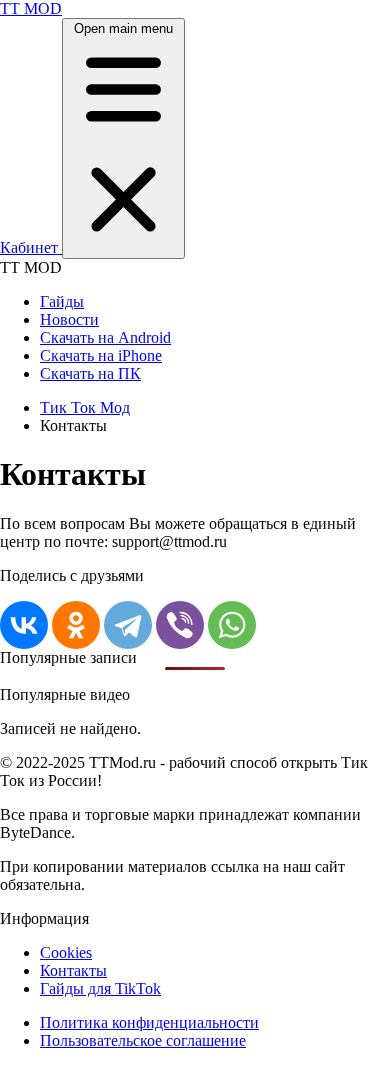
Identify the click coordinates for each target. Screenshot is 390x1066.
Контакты (73, 970)
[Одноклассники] (76, 625)
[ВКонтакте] (24, 625)
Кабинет (31, 247)
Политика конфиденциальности (149, 1022)
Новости (69, 319)
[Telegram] (128, 625)
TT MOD (31, 8)
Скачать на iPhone (101, 355)
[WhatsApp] (232, 625)
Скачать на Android (105, 337)
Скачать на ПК (90, 373)
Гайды (62, 301)
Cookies (66, 952)
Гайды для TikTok (100, 988)
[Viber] (180, 625)
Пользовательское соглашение (143, 1040)
